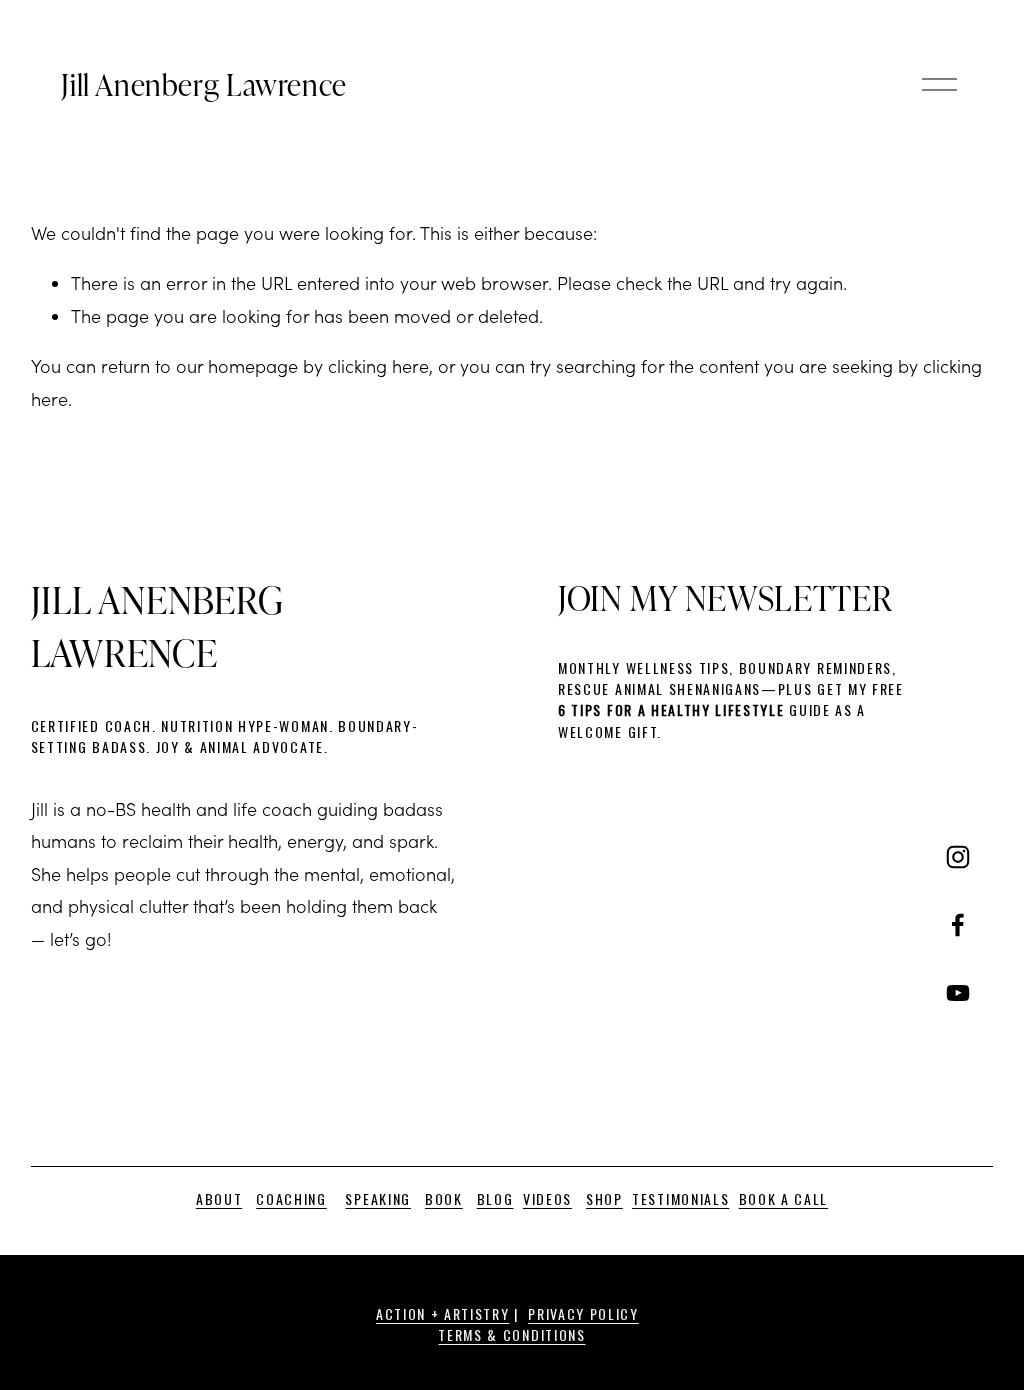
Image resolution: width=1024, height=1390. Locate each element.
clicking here (378, 366)
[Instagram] (958, 857)
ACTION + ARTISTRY (443, 1313)
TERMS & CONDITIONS (511, 1334)
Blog (495, 1198)
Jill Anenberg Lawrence (203, 83)
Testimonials (680, 1198)
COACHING (291, 1198)
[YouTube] (958, 993)
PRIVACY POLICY (583, 1313)
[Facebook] (958, 925)
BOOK (444, 1198)
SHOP (604, 1198)
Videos (547, 1198)
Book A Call (783, 1198)
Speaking (377, 1198)
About (219, 1198)
